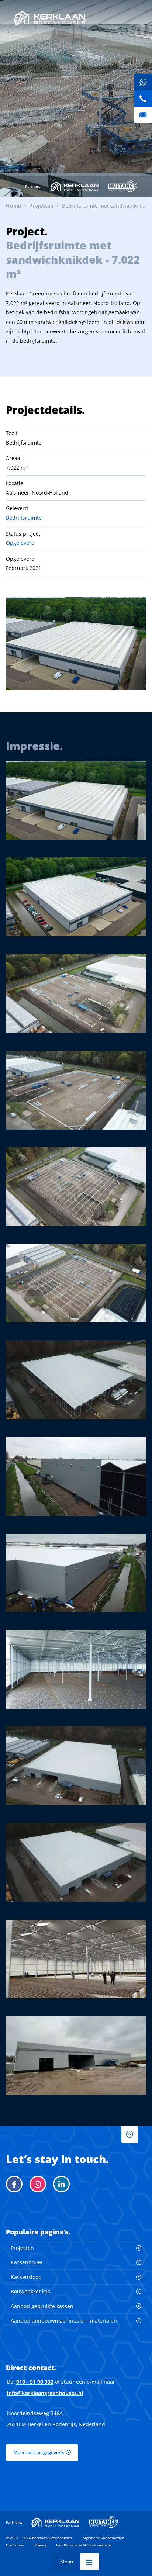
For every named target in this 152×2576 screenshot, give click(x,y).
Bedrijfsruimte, (24, 518)
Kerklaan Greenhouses (50, 18)
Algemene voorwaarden (103, 2538)
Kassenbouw (26, 2262)
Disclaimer (15, 2545)
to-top (130, 2135)
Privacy (41, 2545)
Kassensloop (26, 2277)
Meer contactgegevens (39, 2452)
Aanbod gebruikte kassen (42, 2306)
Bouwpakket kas (30, 2291)
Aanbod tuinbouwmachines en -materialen (64, 2321)
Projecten (22, 2248)
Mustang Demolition (123, 186)
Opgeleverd (20, 543)
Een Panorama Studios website (84, 2545)
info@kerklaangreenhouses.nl (45, 2393)
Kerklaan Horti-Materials (75, 186)
